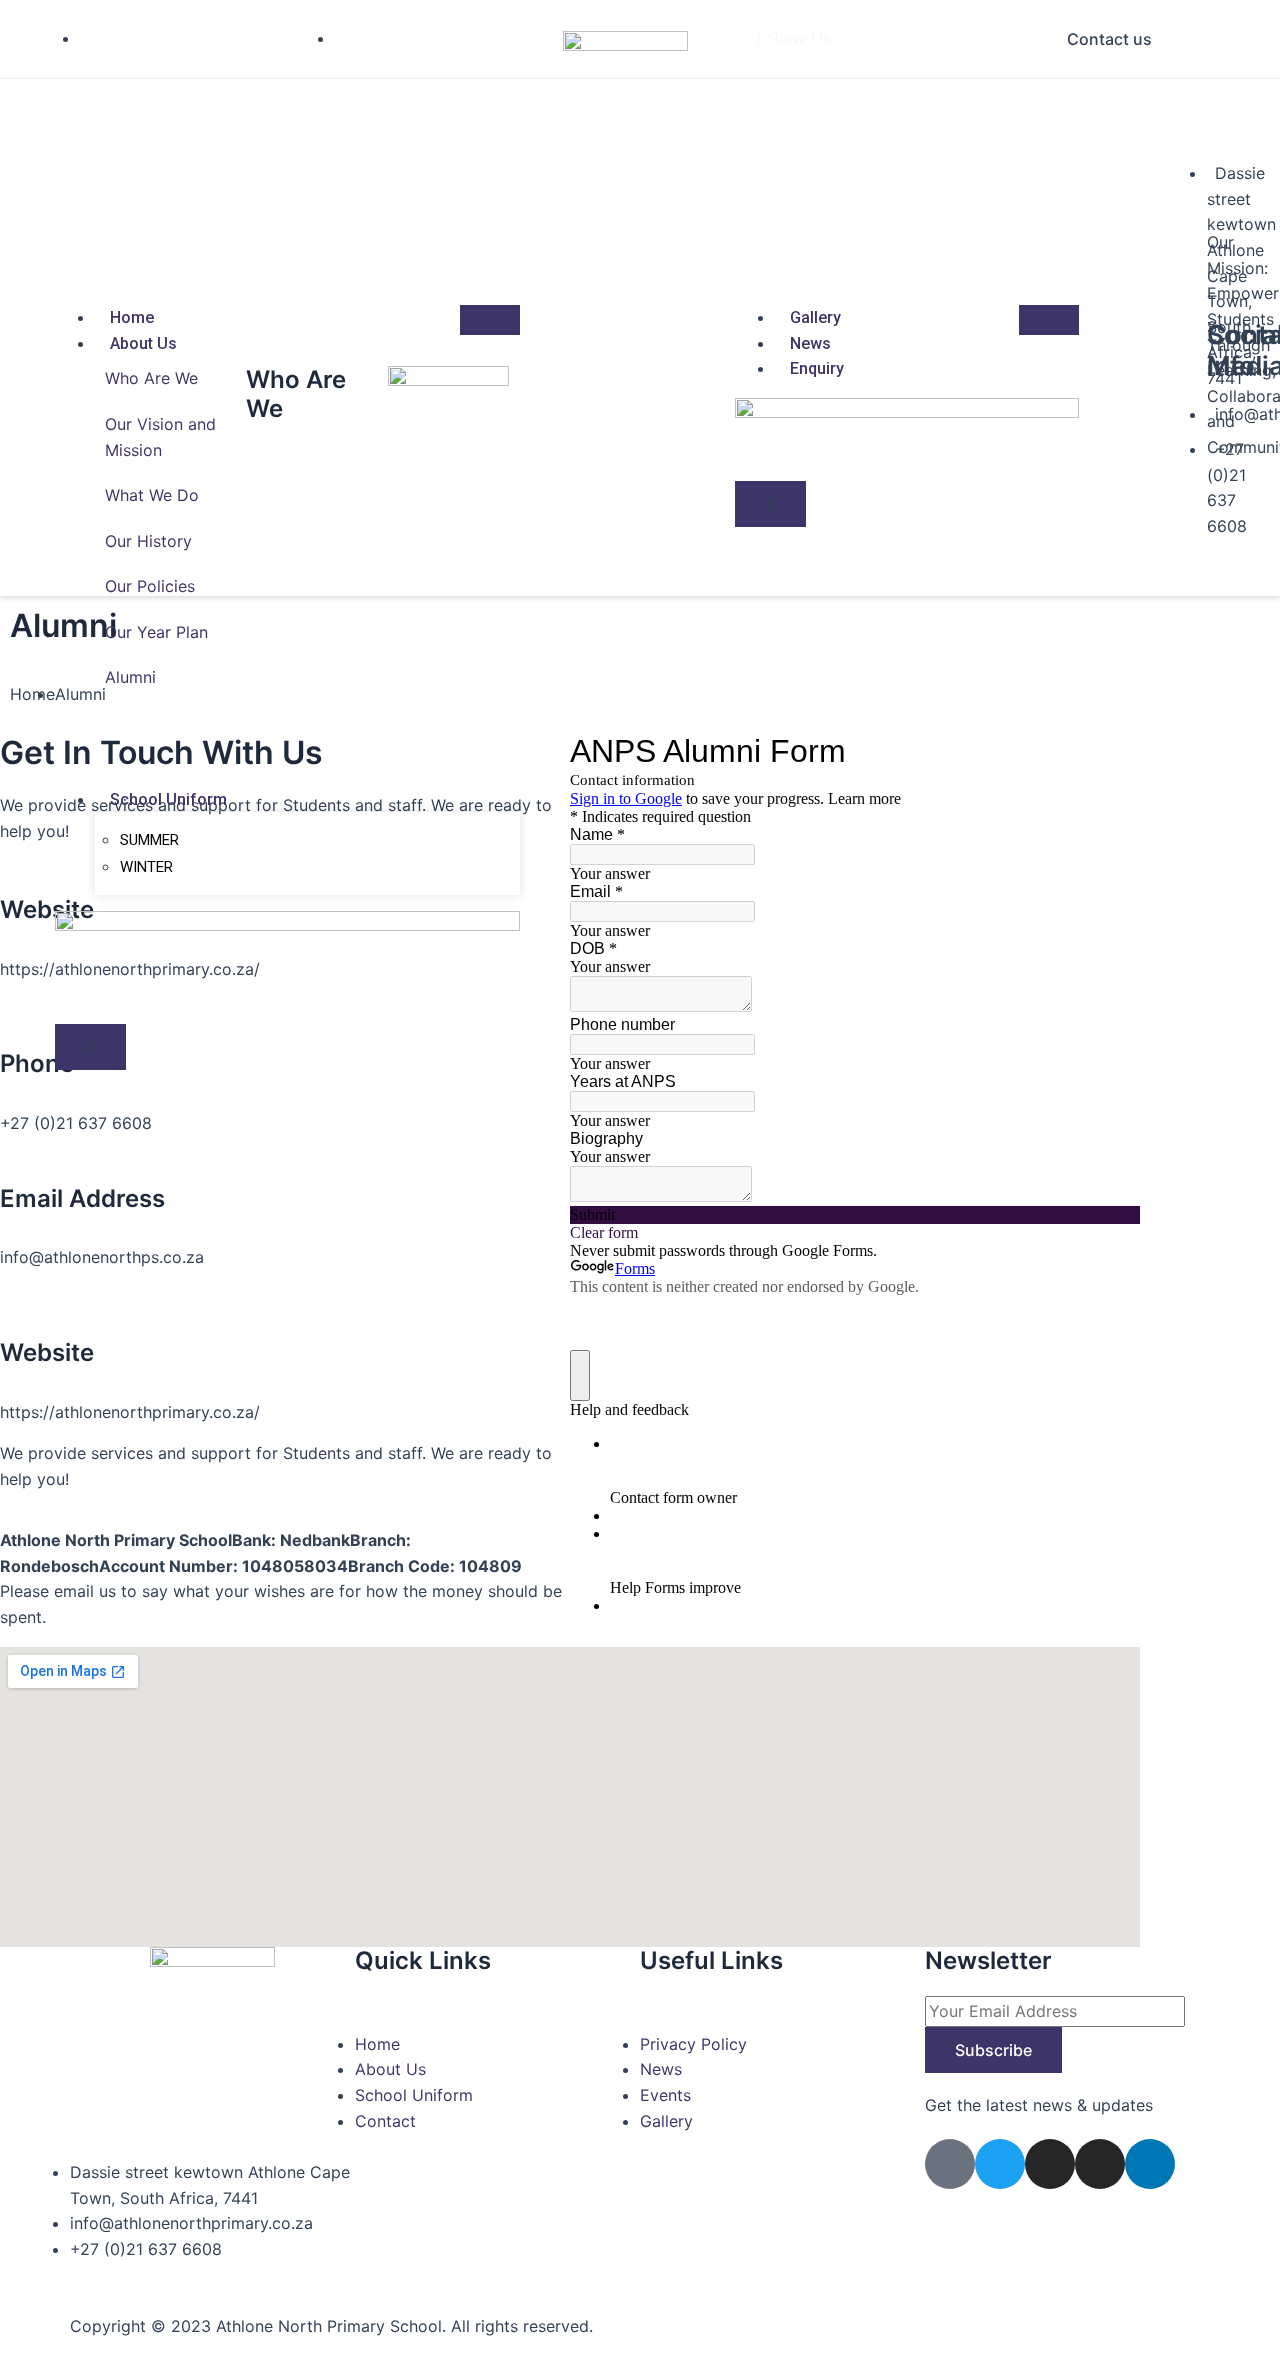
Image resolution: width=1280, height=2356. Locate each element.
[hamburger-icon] (490, 320)
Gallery (815, 317)
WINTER (146, 867)
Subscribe (993, 2050)
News (810, 343)
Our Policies (150, 586)
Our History (148, 541)
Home (132, 317)
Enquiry (817, 368)
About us (143, 343)
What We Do (152, 495)
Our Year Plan (156, 632)
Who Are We (151, 378)
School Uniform (168, 799)
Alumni (130, 677)
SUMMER (149, 840)
